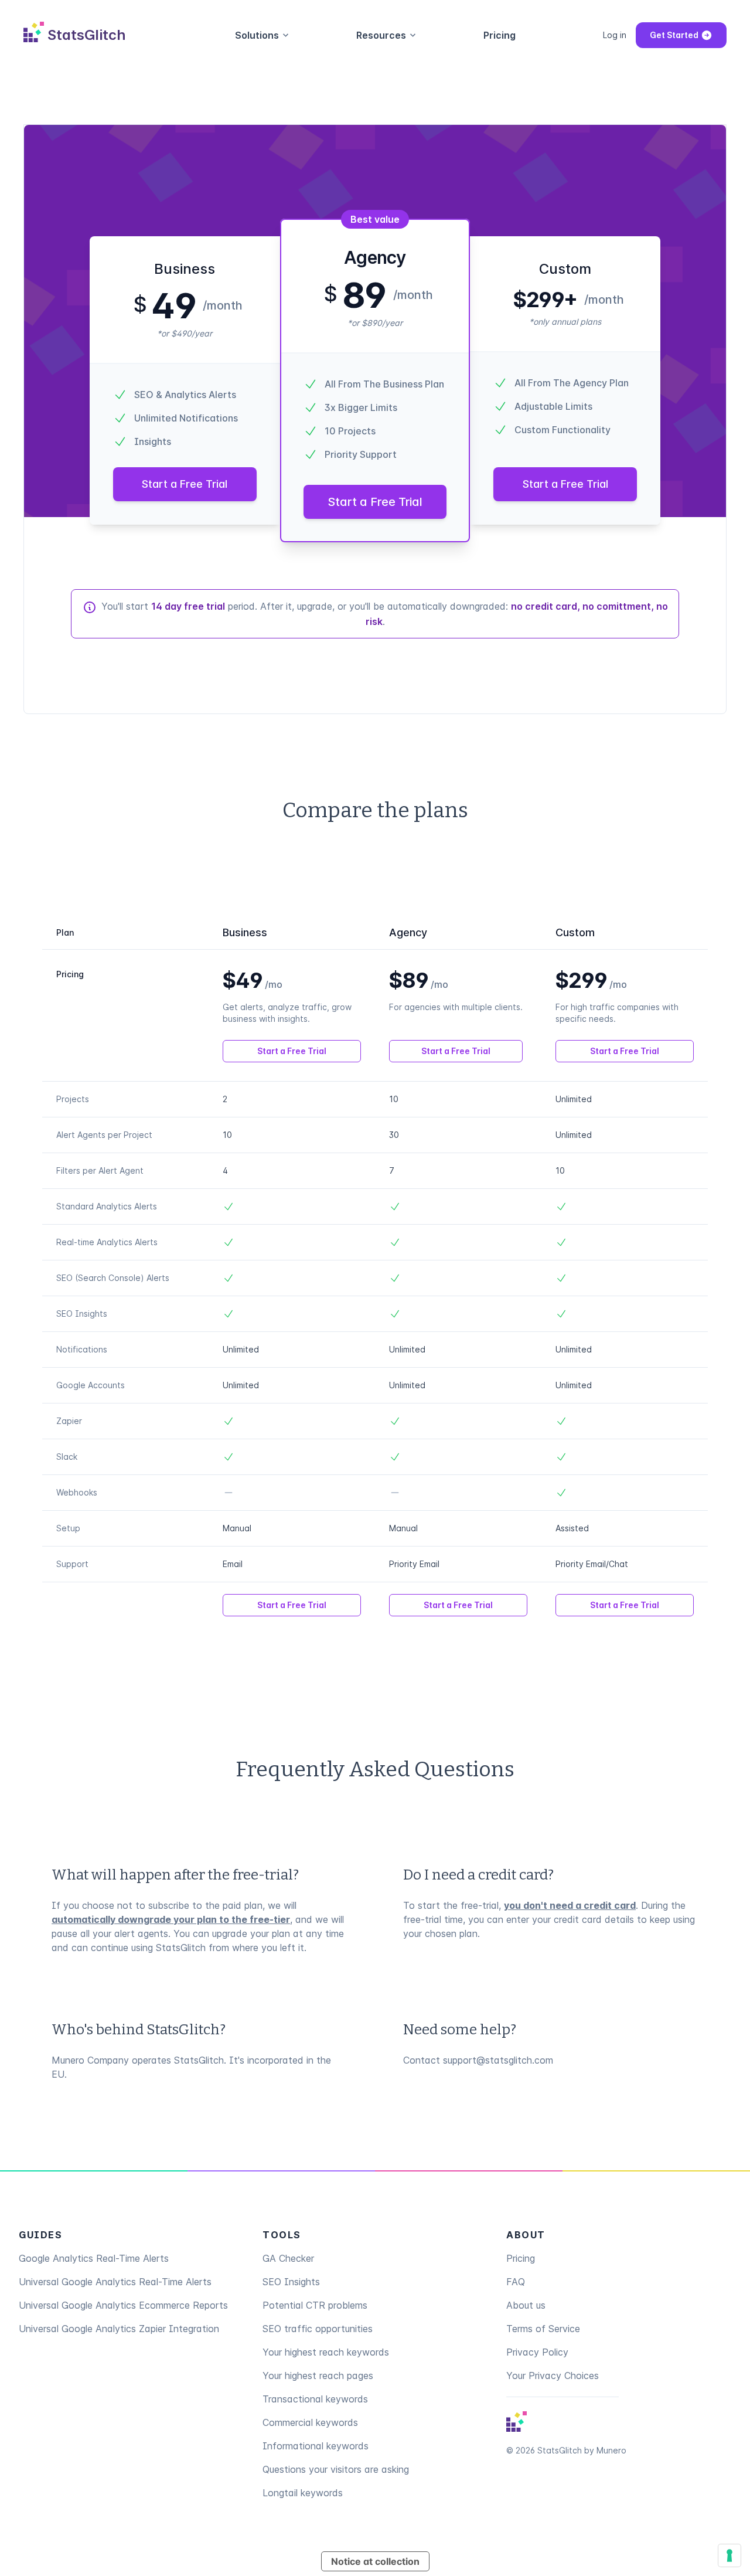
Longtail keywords (303, 2493)
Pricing (500, 35)
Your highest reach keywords (326, 2352)
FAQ (516, 2282)
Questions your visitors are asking (336, 2469)
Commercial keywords (310, 2422)
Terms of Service (543, 2329)
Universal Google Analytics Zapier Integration (119, 2329)
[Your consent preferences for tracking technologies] (729, 2555)
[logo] (517, 2422)
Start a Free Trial (185, 484)
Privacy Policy (537, 2352)
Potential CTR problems (315, 2305)
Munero (611, 2450)
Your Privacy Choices (553, 2376)
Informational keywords (316, 2446)
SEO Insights (291, 2282)
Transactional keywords (315, 2399)
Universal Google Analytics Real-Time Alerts (115, 2282)
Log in (615, 35)
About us (526, 2305)
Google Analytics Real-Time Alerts (94, 2258)
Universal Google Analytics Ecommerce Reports (123, 2305)
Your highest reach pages (318, 2376)
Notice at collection (375, 2561)
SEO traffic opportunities (318, 2329)
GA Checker (288, 2258)
